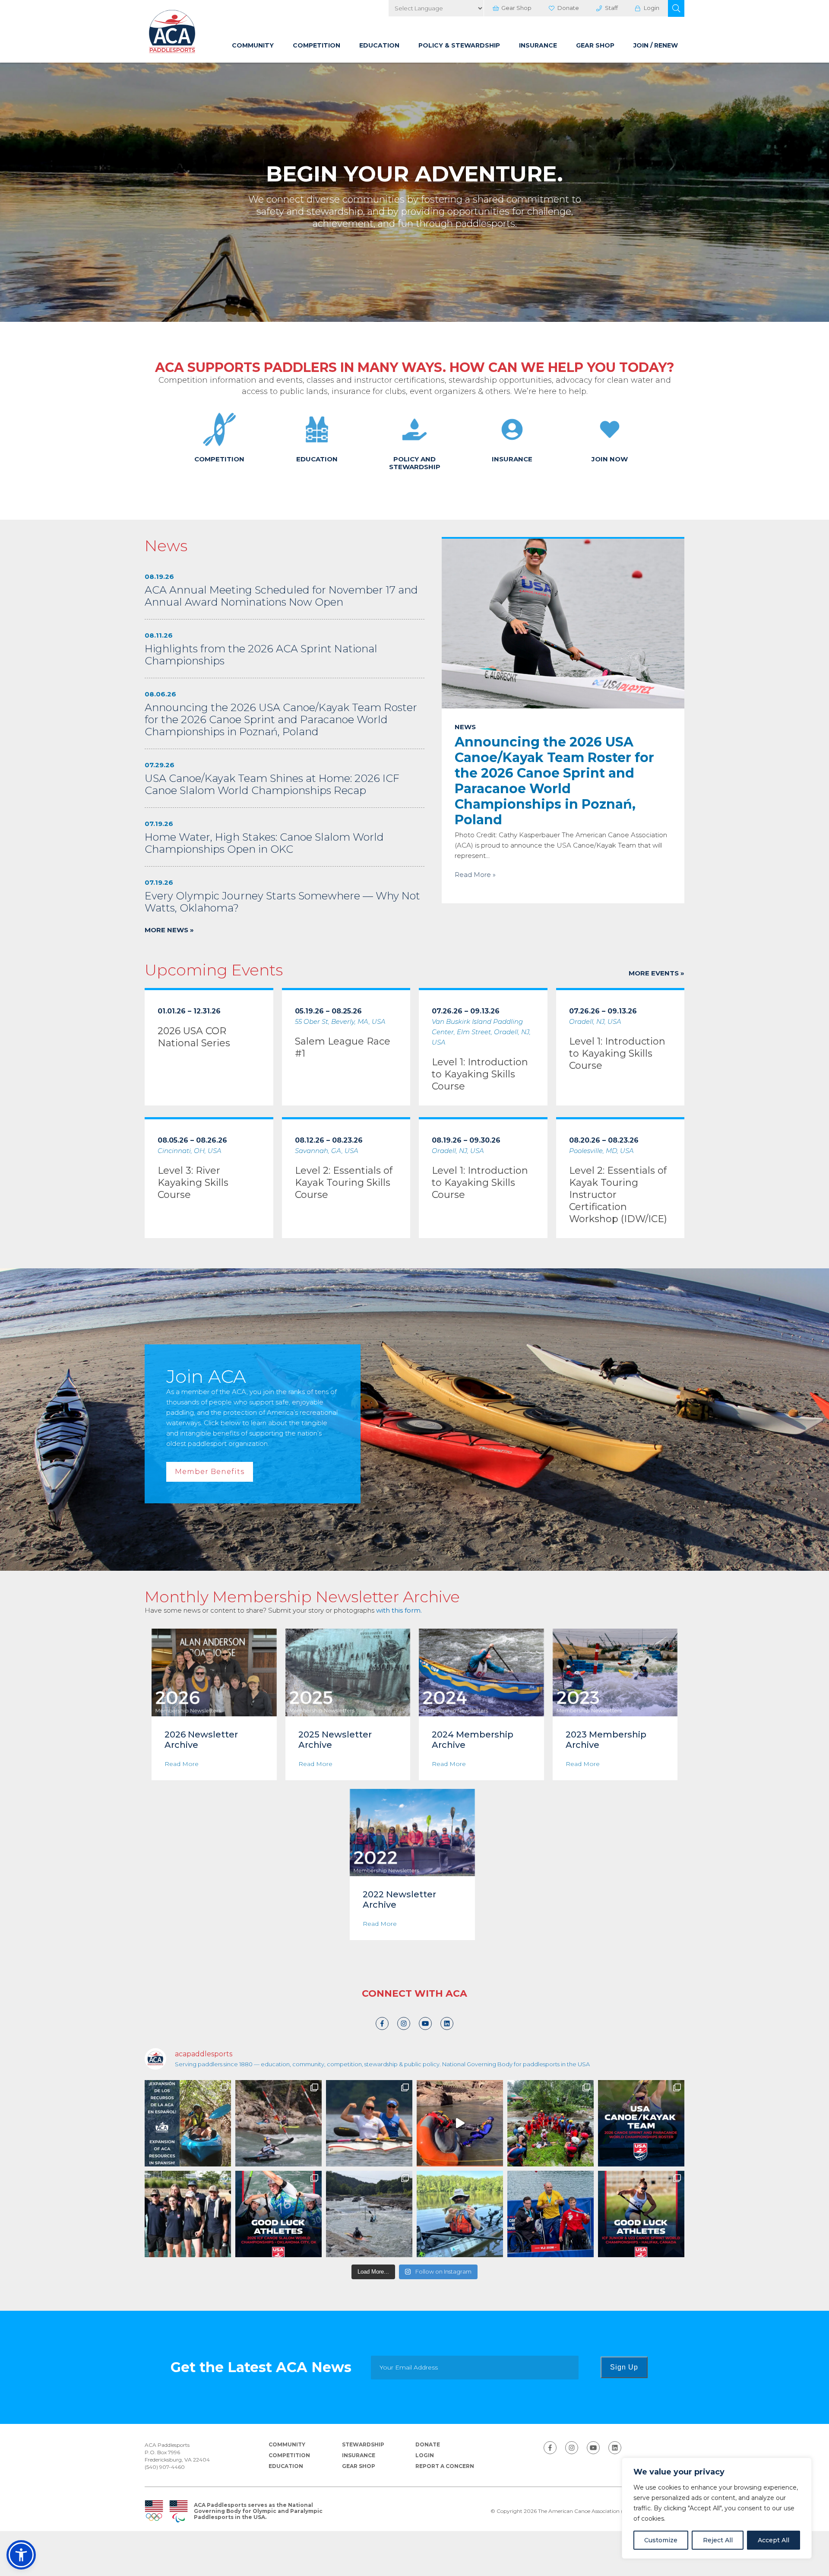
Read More (182, 1764)
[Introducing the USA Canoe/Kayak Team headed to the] (641, 2123)
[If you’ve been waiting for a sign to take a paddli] (460, 2123)
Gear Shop (516, 8)
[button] (676, 8)
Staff (611, 8)
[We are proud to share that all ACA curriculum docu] (188, 2123)
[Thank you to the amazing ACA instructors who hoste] (551, 2123)
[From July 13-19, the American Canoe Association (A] (369, 2214)
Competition (316, 45)
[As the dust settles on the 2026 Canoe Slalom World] (188, 2214)
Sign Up (624, 2367)
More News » (169, 930)
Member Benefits (210, 1472)
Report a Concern (445, 2466)
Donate (568, 8)
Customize (661, 2540)
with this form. (399, 1610)
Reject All (718, 2540)
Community (253, 45)
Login (652, 8)
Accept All (774, 2540)
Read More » (475, 875)
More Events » (657, 973)
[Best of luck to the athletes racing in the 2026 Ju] (641, 2214)
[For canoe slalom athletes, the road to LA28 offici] (278, 2214)
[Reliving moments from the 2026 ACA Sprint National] (369, 2123)
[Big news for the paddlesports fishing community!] (460, 2214)
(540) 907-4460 (165, 2467)
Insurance (538, 45)
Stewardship (363, 2444)
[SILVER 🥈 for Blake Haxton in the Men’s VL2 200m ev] (551, 2214)
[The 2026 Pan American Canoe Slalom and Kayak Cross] (278, 2123)
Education (379, 45)
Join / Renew (656, 45)
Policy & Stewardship (459, 45)
